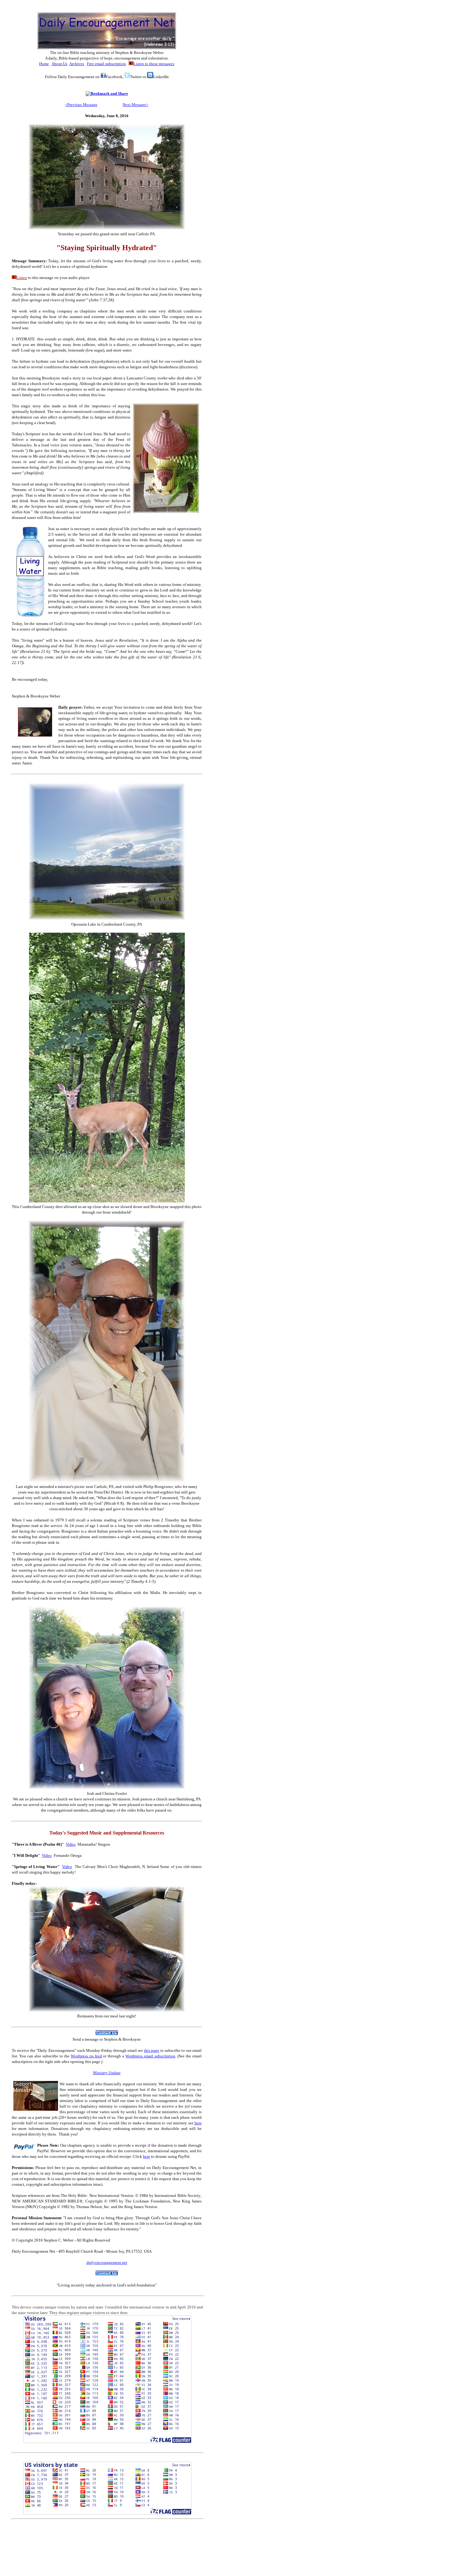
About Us (59, 64)
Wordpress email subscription (150, 2056)
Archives (77, 64)
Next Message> (135, 105)
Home (44, 64)
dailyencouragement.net (107, 2262)
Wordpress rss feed (86, 2056)
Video (71, 1844)
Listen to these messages (154, 64)
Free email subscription (106, 64)
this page (152, 2050)
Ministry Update (107, 2073)
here (198, 2123)
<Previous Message (81, 105)
